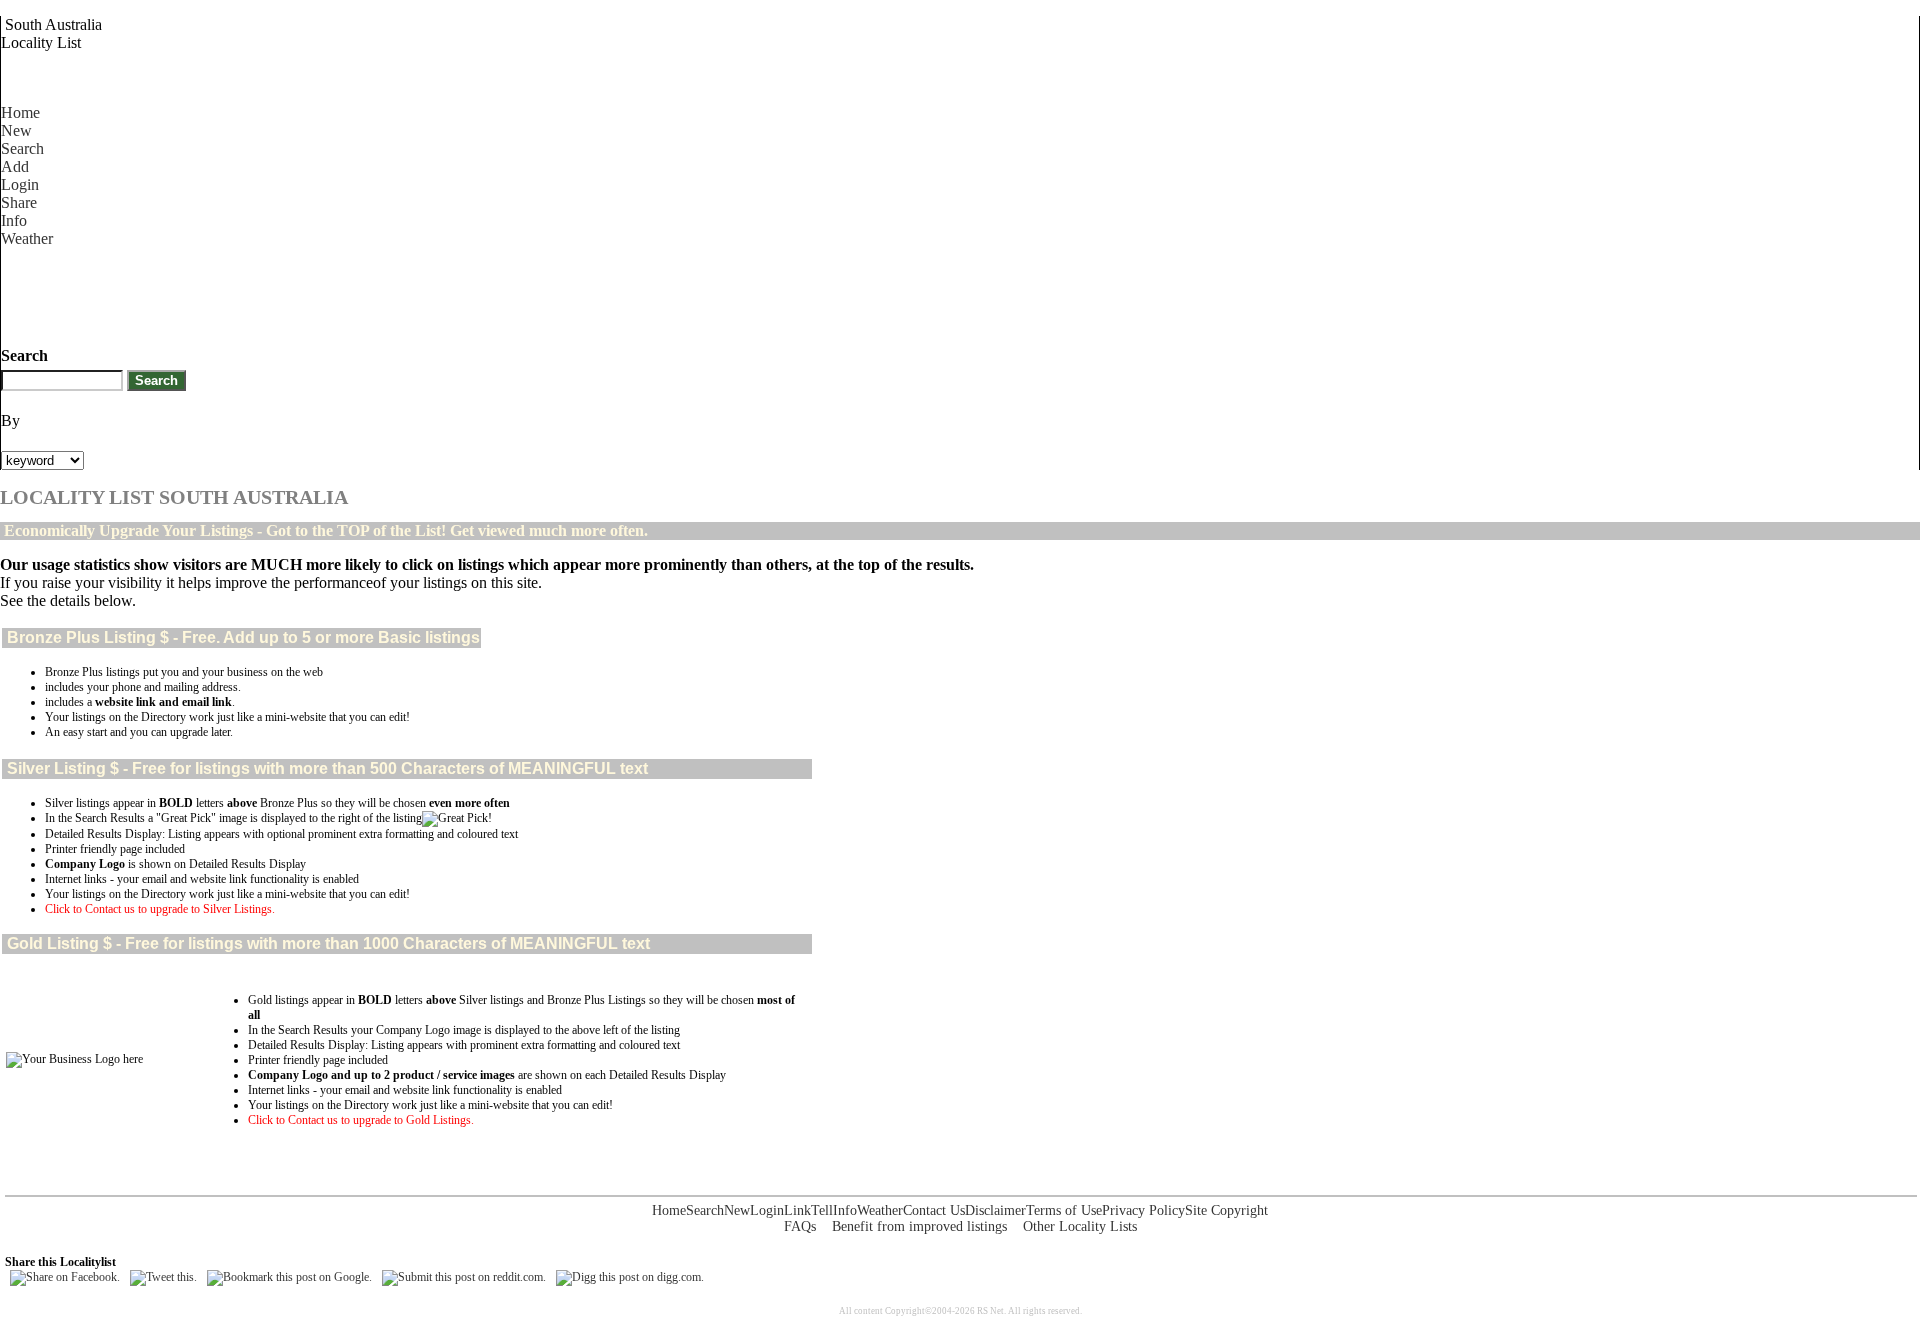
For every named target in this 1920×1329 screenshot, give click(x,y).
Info (14, 220)
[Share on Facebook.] (65, 1277)
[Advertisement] (365, 293)
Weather (27, 238)
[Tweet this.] (163, 1277)
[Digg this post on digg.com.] (630, 1277)
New (16, 130)
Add (15, 166)
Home (20, 112)
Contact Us (934, 1210)
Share (19, 202)
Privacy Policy (1143, 1210)
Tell (822, 1210)
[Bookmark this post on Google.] (289, 1277)
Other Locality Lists (1080, 1226)
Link (797, 1210)
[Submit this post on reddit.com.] (464, 1277)
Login (20, 184)
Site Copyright (1226, 1210)
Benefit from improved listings (919, 1226)
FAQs (800, 1226)
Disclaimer (995, 1210)
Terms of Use (1064, 1210)
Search (22, 148)
